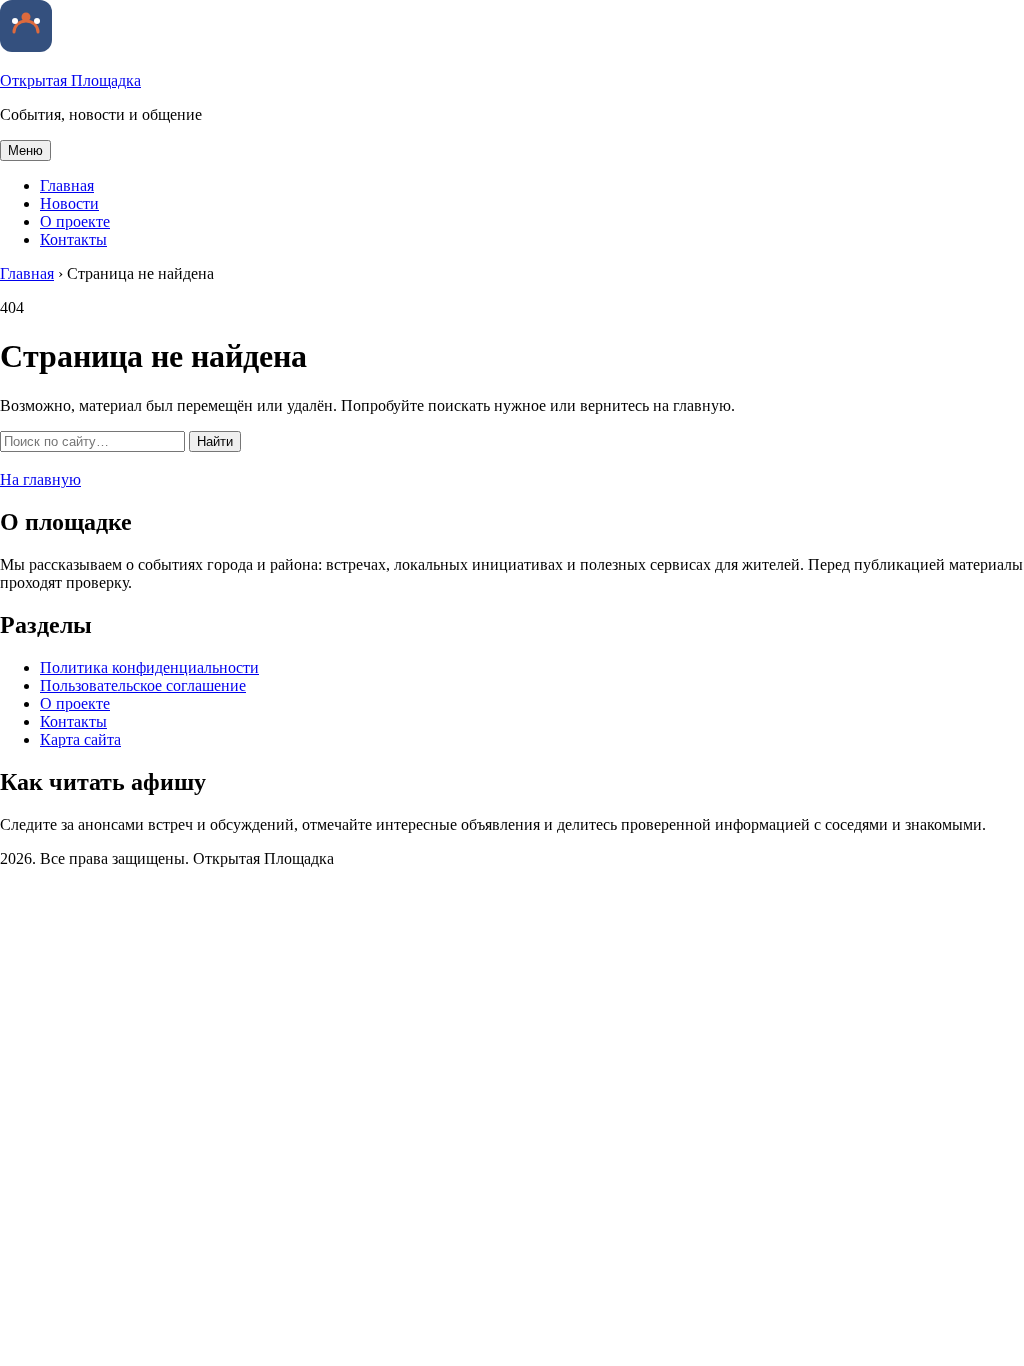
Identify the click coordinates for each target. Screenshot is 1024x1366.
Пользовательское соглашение (143, 685)
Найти (215, 441)
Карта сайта (80, 739)
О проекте (75, 221)
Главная (67, 185)
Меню (25, 150)
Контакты (73, 239)
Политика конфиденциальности (149, 667)
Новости (69, 203)
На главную (40, 479)
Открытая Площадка (70, 80)
